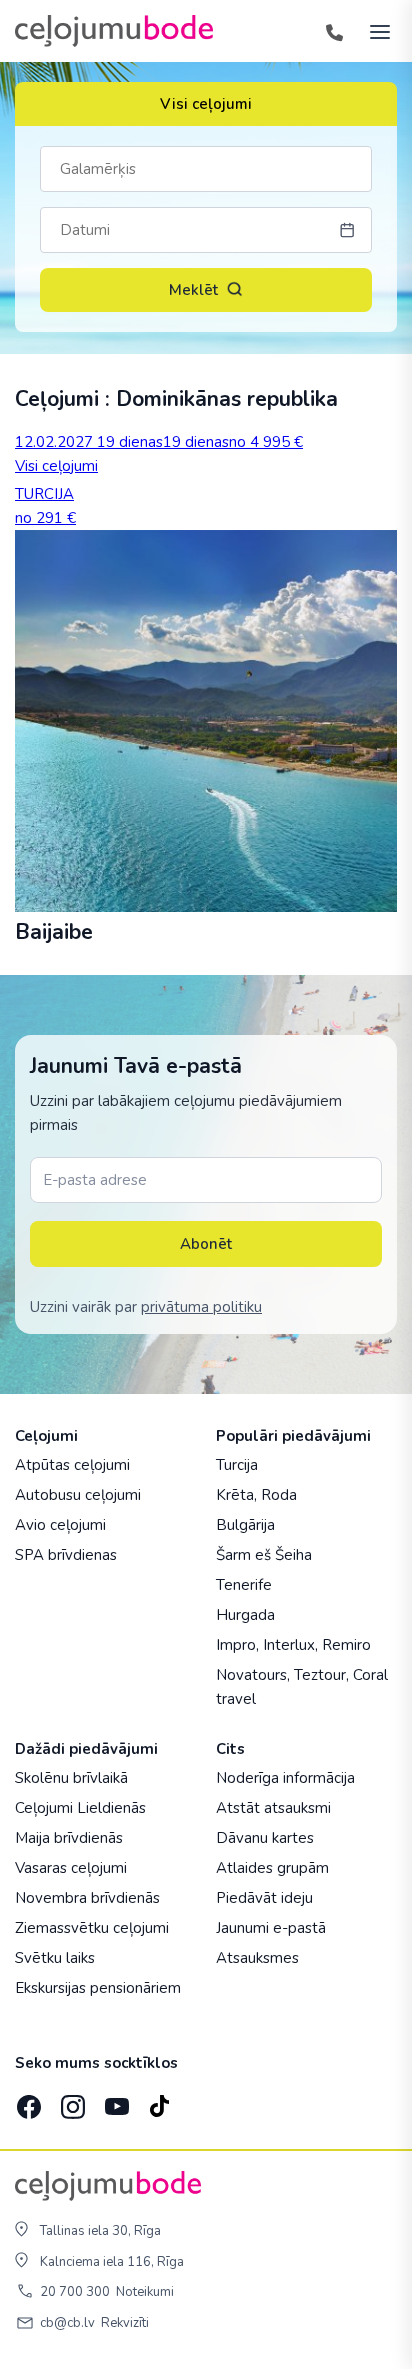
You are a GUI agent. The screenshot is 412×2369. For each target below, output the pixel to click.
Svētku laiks (55, 1958)
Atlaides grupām (272, 1868)
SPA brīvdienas (66, 1555)
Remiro (346, 1645)
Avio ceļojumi (60, 1525)
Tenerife (244, 1585)
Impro (236, 1645)
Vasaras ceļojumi (71, 1868)
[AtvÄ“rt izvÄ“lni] (374, 31)
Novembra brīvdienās (87, 1898)
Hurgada (245, 1615)
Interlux (289, 1645)
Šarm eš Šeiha (264, 1555)
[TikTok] (159, 2100)
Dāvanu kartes (265, 1838)
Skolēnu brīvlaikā (71, 1778)
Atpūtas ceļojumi (72, 1465)
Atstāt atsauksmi (273, 1808)
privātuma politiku (201, 1307)
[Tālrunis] (334, 31)
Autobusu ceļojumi (78, 1495)
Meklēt (193, 290)
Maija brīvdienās (69, 1838)
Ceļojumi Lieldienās (80, 1808)
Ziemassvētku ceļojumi (92, 1928)
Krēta (235, 1495)
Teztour (320, 1675)
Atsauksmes (257, 1958)
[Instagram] (71, 2100)
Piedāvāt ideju (264, 1898)
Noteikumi (145, 2292)
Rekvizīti (125, 2323)
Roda (279, 1495)
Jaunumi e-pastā (271, 1928)
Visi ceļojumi (206, 104)
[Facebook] (27, 2100)
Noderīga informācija (285, 1778)
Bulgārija (245, 1525)
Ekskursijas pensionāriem (98, 1988)
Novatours (251, 1675)
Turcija (237, 1465)
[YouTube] (115, 2100)
